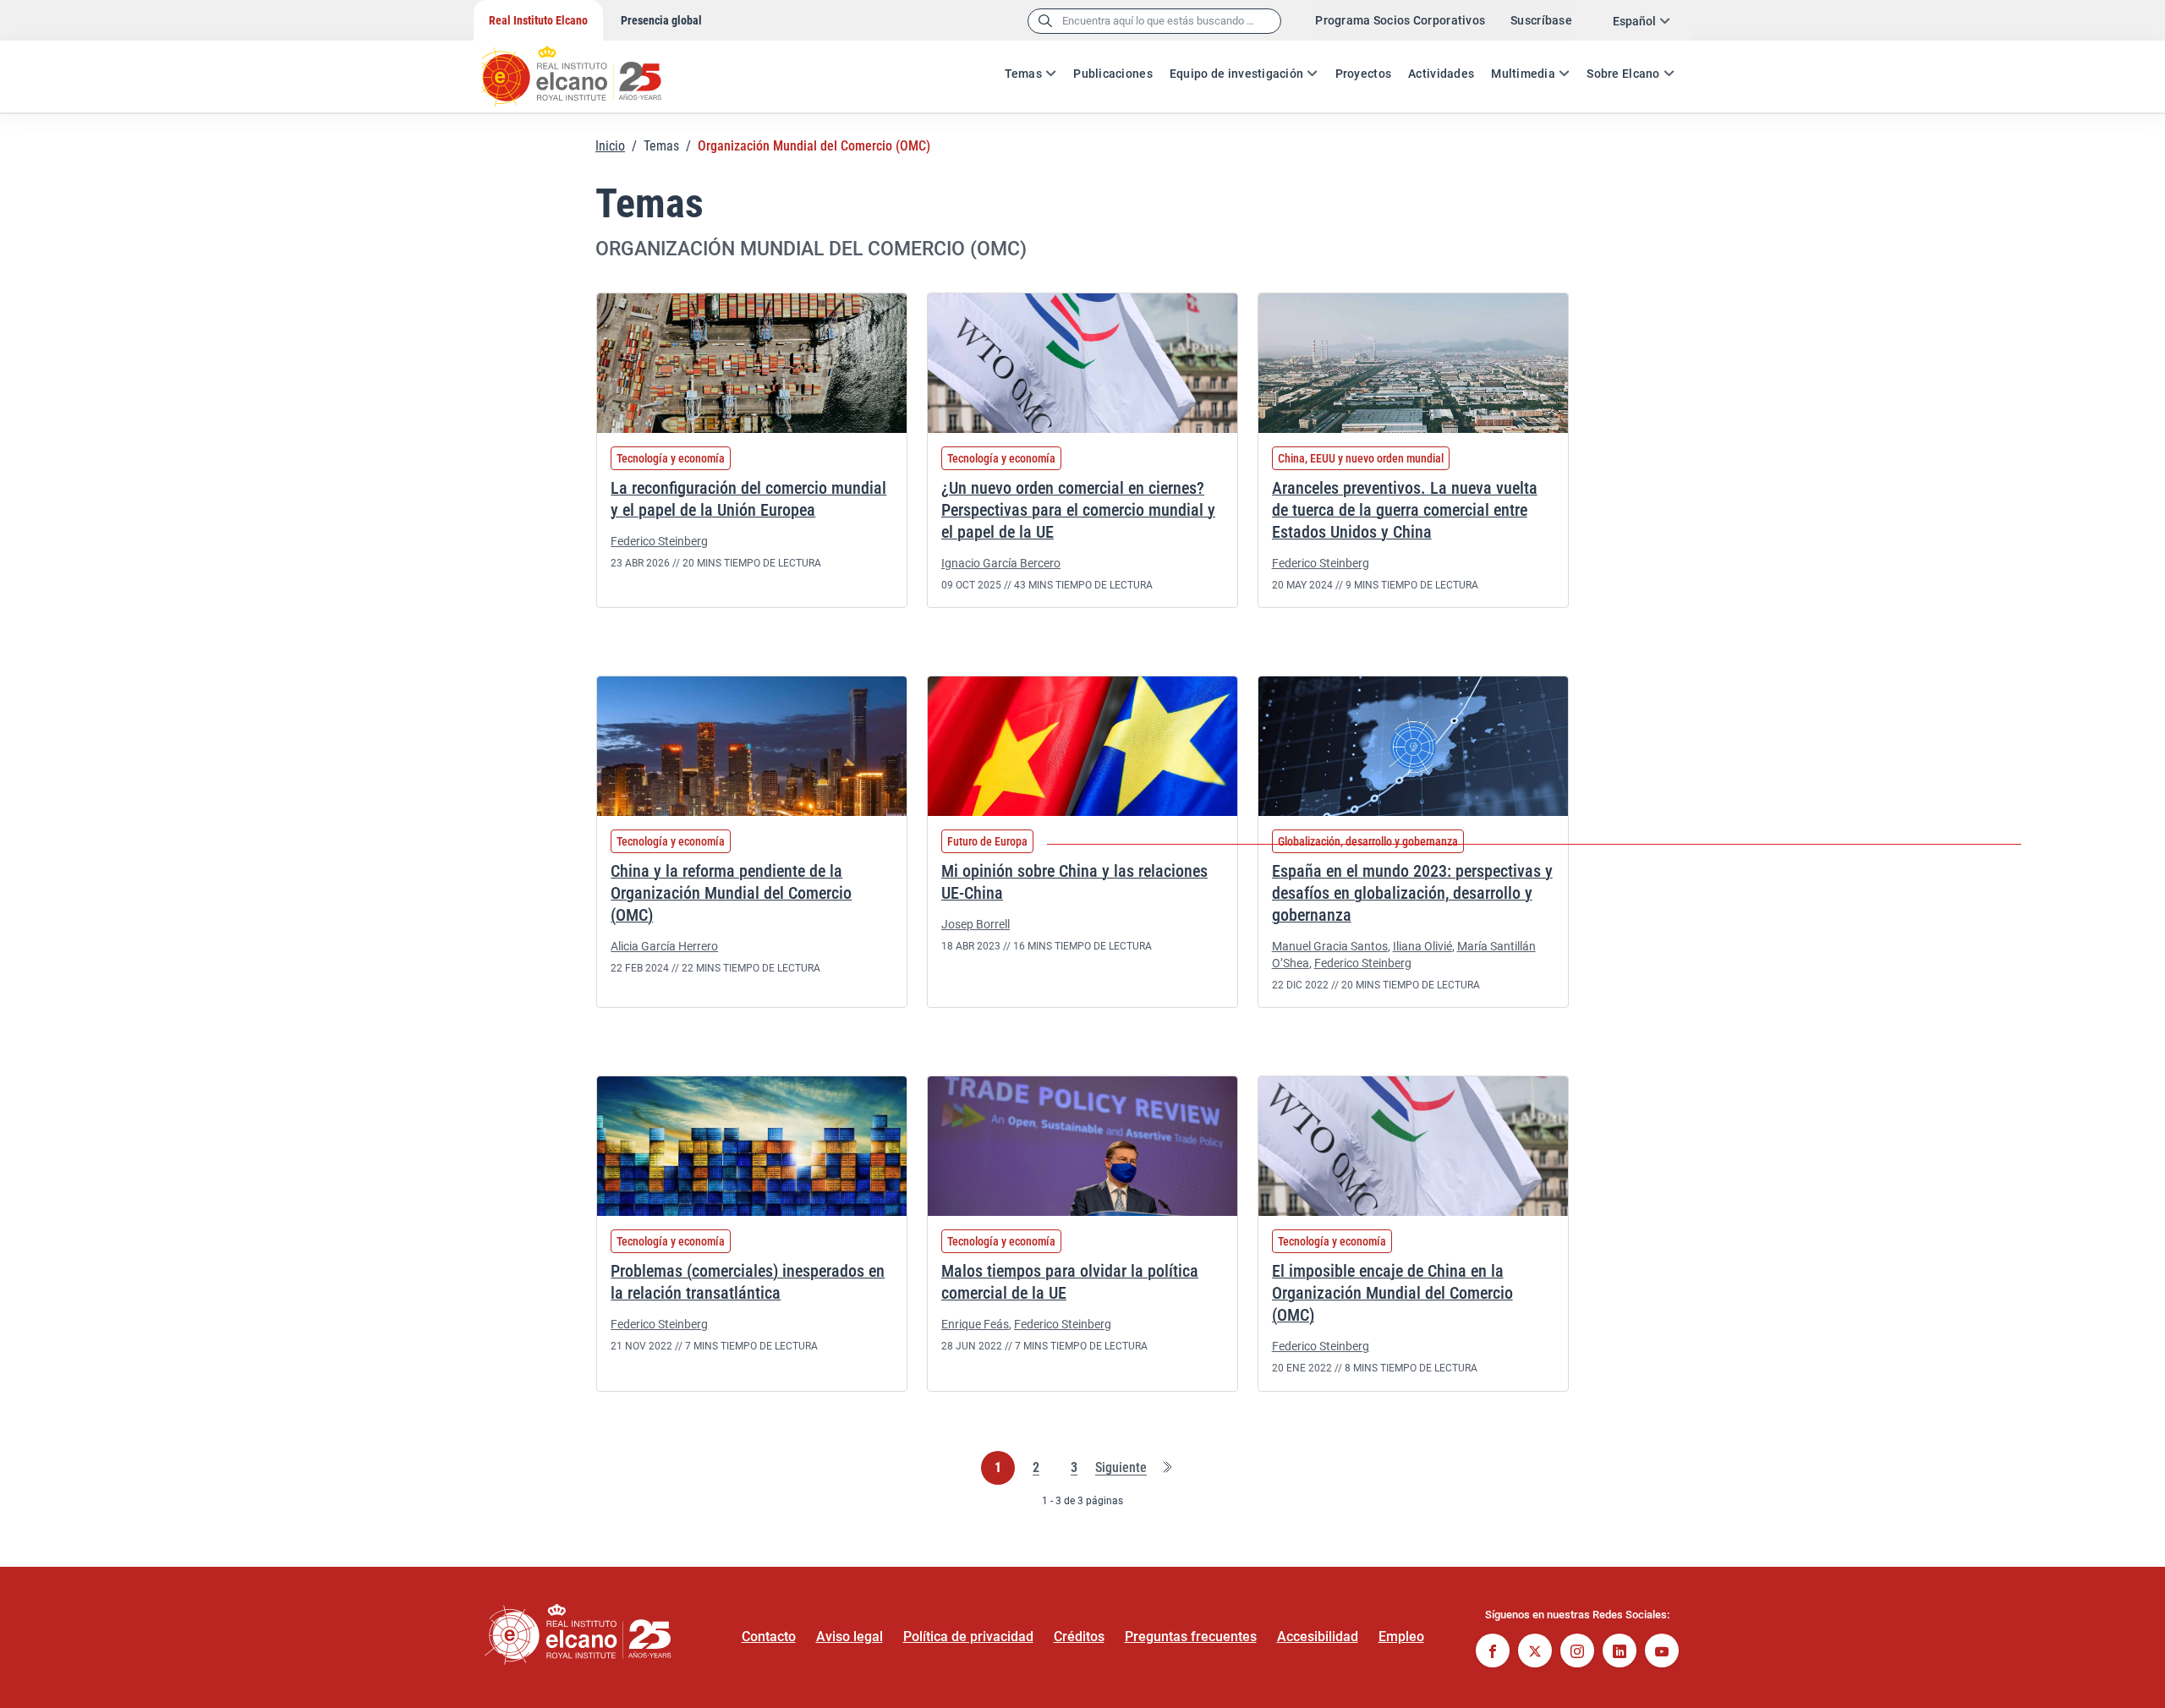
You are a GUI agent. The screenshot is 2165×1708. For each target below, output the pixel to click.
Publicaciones (1113, 74)
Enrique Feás (975, 1324)
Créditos (1079, 1637)
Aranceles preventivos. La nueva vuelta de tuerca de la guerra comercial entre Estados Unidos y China (1405, 510)
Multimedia (1523, 74)
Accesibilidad (1318, 1637)
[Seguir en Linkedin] (1620, 1653)
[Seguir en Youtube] (1662, 1653)
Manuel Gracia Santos (1330, 946)
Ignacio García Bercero (1001, 563)
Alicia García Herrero (664, 946)
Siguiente (1121, 1468)
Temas (1023, 74)
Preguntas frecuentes (1191, 1637)
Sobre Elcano (1623, 74)
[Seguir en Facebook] (1493, 1653)
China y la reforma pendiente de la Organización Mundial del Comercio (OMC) (731, 893)
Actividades (1441, 74)
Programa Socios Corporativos (1400, 20)
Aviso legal (850, 1637)
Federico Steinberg (659, 541)
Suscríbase (1541, 20)
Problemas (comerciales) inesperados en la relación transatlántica (748, 1282)
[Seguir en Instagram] (1577, 1653)
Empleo (1401, 1637)
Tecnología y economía (671, 458)
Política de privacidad (968, 1637)
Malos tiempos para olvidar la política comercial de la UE (1070, 1282)
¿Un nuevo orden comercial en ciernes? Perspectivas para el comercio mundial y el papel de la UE (1078, 510)
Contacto (769, 1637)
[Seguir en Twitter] (1535, 1653)
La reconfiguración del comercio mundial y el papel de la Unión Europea (748, 499)
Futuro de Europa (987, 841)
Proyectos (1364, 74)
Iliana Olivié (1422, 946)
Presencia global (661, 20)
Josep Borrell (976, 924)
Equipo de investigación (1236, 74)
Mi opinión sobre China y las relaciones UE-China (1074, 882)
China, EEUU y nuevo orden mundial (1361, 458)
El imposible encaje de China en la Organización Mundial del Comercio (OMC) (1392, 1293)
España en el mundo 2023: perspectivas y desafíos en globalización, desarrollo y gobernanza (1412, 893)
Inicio (610, 146)
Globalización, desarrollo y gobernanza (1368, 841)
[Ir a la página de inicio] (588, 68)
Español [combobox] (1634, 21)
